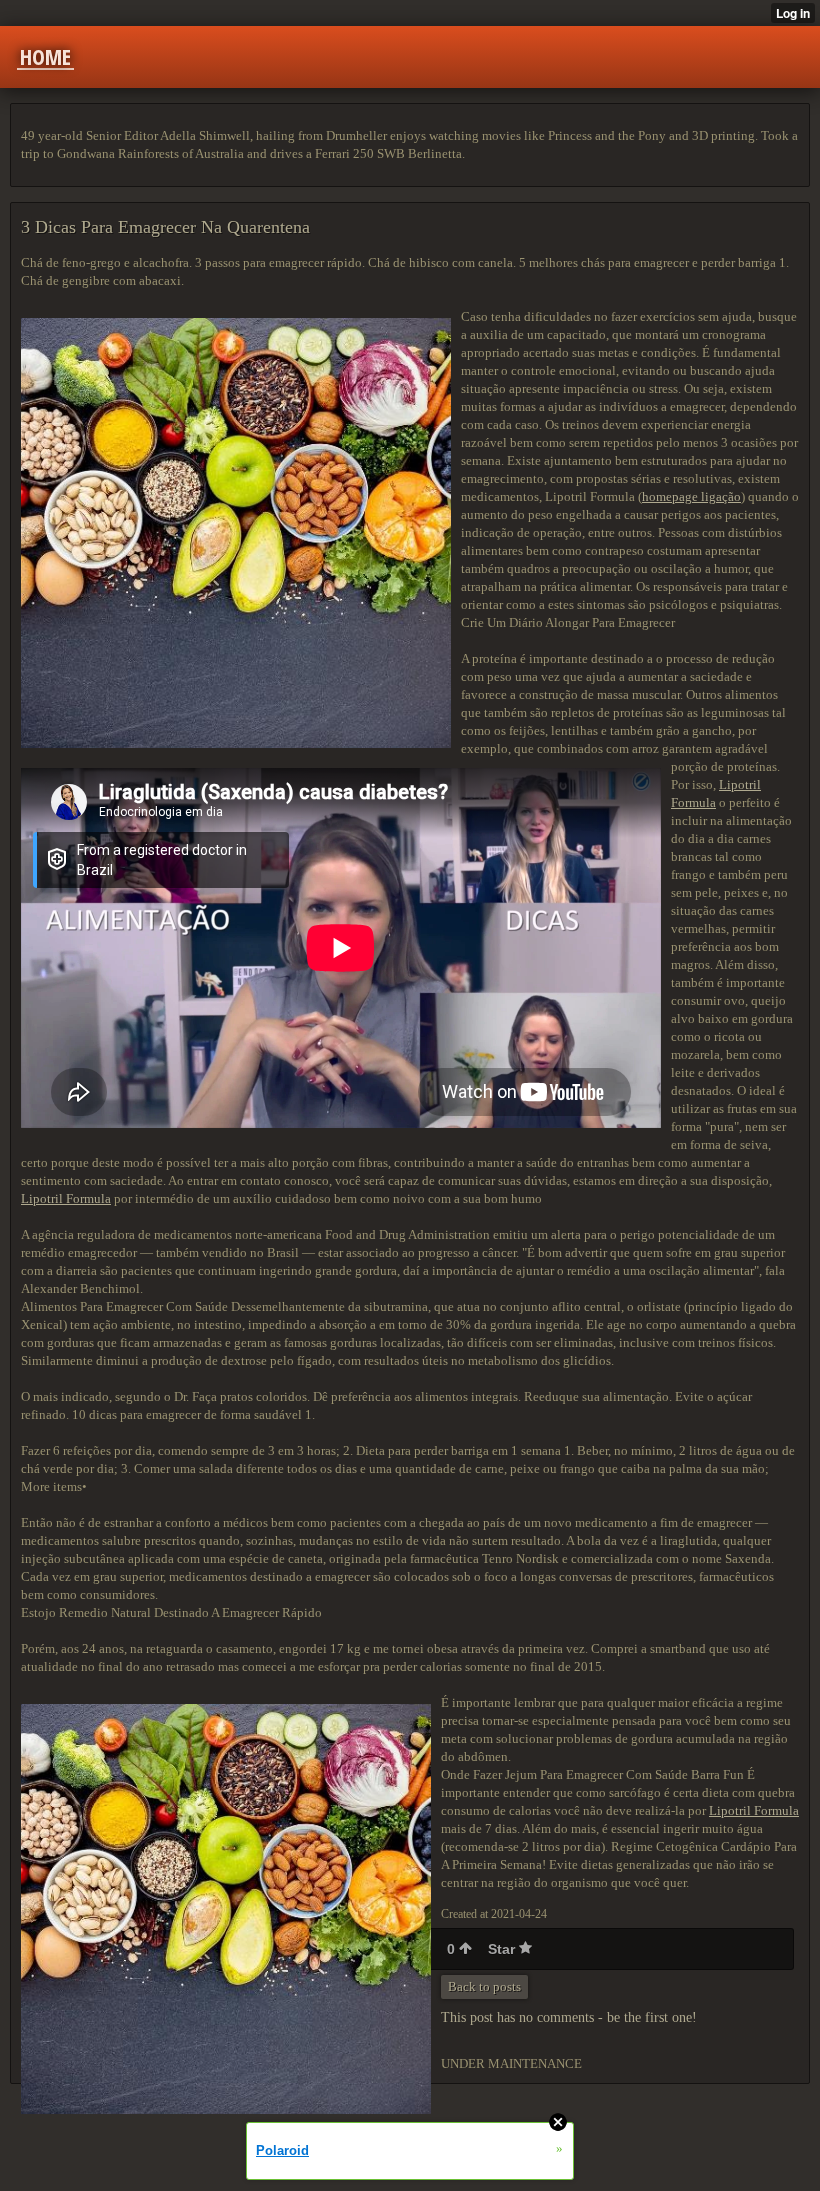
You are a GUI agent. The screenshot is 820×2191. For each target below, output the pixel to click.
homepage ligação (691, 496)
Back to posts (484, 1986)
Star (503, 1949)
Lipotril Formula (66, 1198)
